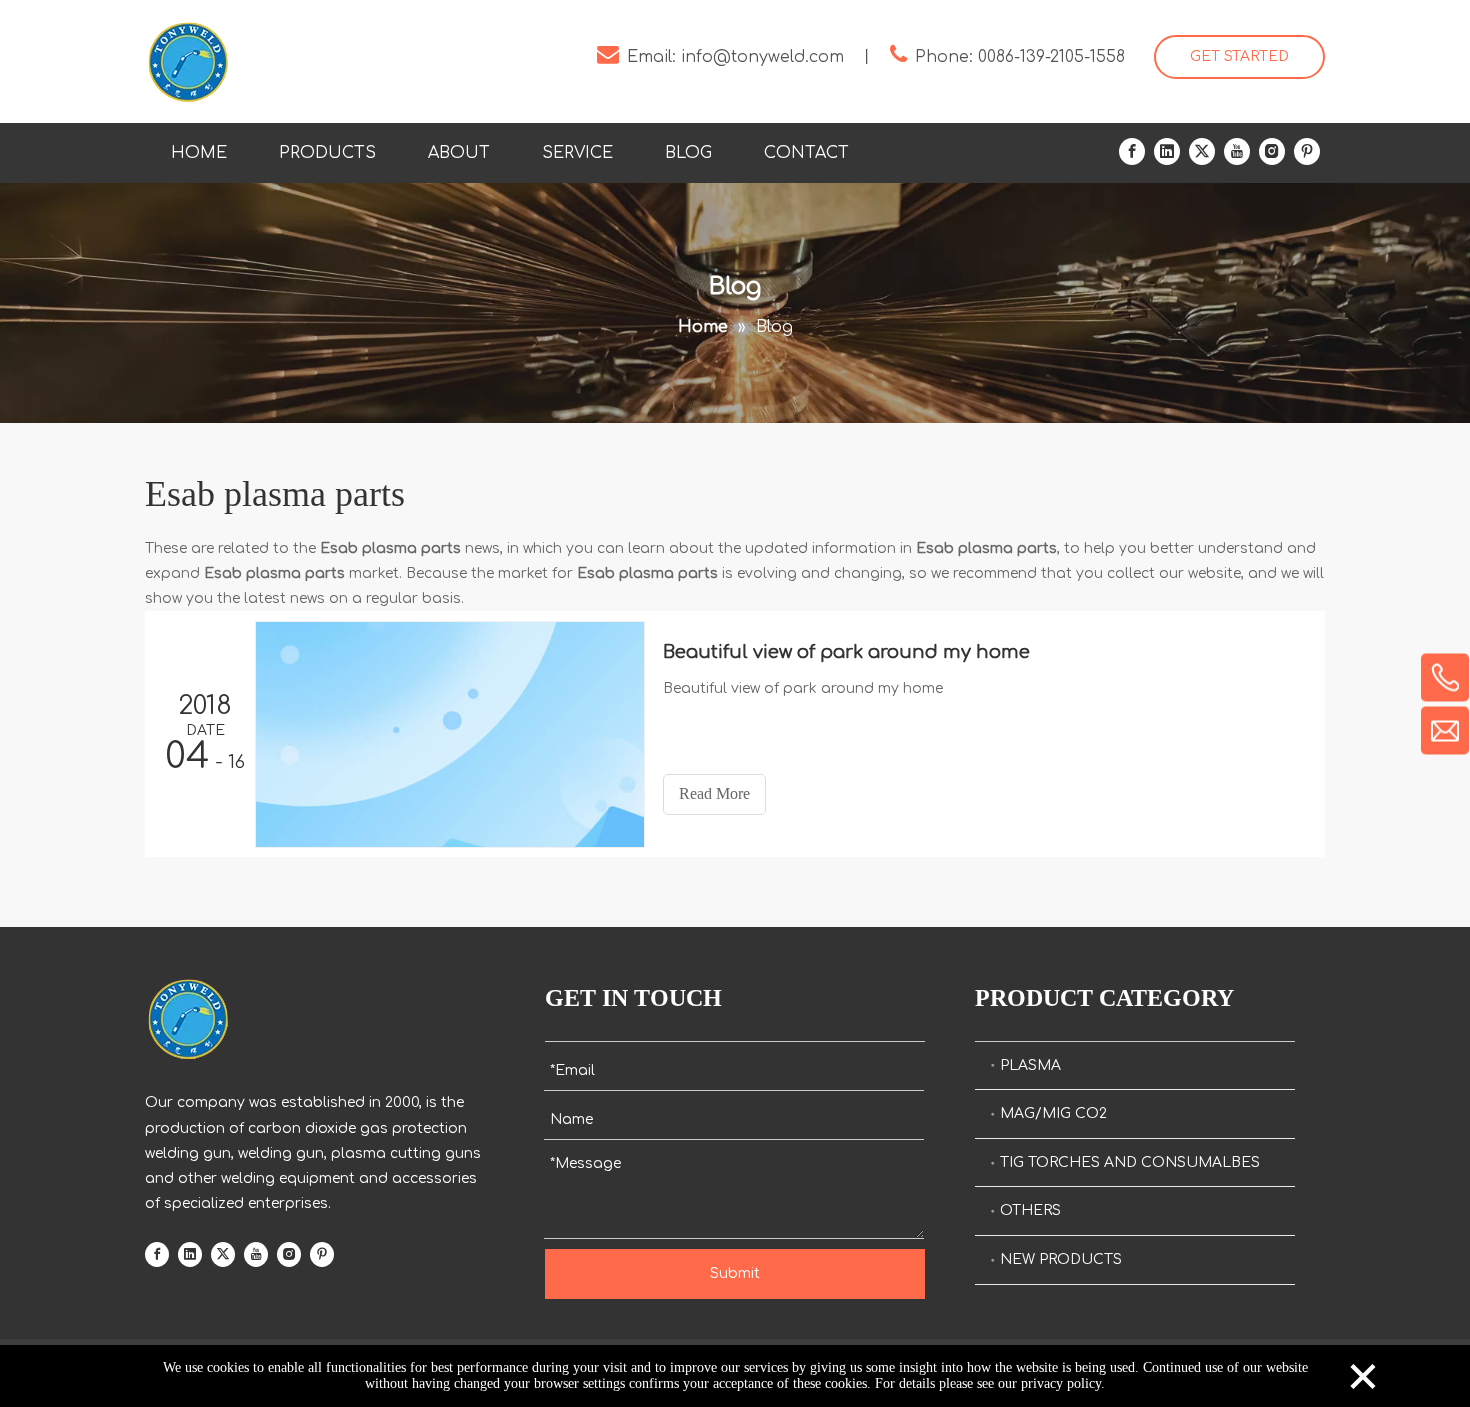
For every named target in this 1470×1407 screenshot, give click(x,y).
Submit (735, 1273)
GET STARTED (1239, 56)
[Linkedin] (1167, 151)
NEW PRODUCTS (1061, 1259)
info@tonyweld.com (762, 57)
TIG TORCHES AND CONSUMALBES (1130, 1162)
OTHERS (1030, 1210)
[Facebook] (1132, 151)
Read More (714, 793)
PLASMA (1030, 1065)
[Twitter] (1202, 151)
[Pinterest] (1307, 151)
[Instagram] (1272, 151)
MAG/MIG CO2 (1053, 1113)
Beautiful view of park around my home (846, 652)
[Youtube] (1237, 151)
